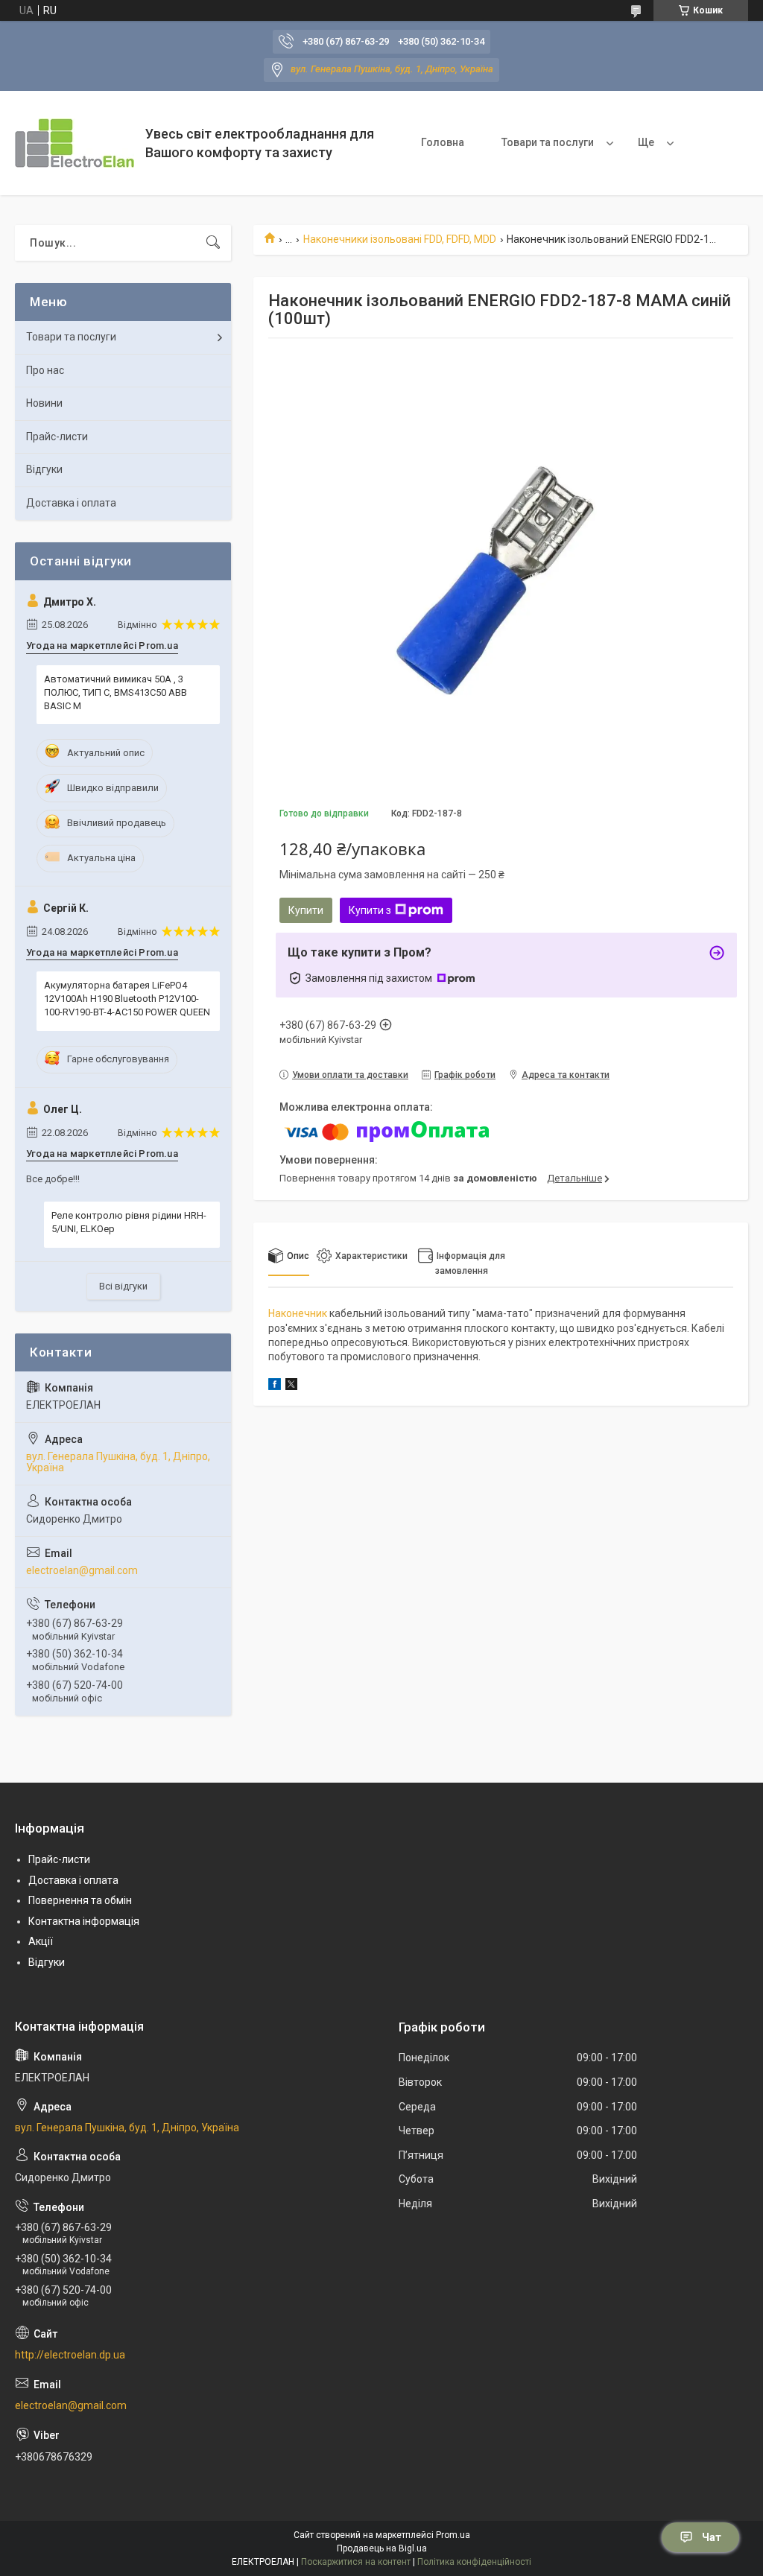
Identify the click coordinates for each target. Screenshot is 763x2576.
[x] (291, 1386)
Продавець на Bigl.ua (382, 2548)
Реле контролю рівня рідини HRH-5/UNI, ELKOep (129, 1222)
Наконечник (298, 1313)
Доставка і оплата (71, 503)
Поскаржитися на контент (356, 2562)
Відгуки (44, 469)
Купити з (370, 910)
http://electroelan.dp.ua (70, 2355)
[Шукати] (213, 243)
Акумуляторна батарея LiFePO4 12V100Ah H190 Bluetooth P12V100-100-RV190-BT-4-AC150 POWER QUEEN (127, 999)
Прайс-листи (57, 437)
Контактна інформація (84, 1921)
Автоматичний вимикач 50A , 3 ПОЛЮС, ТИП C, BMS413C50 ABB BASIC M (115, 692)
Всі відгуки (123, 1286)
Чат (712, 2537)
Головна (443, 142)
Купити (306, 910)
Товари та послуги (548, 142)
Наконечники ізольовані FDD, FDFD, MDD (400, 239)
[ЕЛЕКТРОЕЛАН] (75, 143)
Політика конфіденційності (474, 2562)
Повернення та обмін (80, 1900)
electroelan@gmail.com (82, 1570)
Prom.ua (453, 2535)
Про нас (45, 370)
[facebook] (275, 1386)
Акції (41, 1941)
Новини (44, 403)
